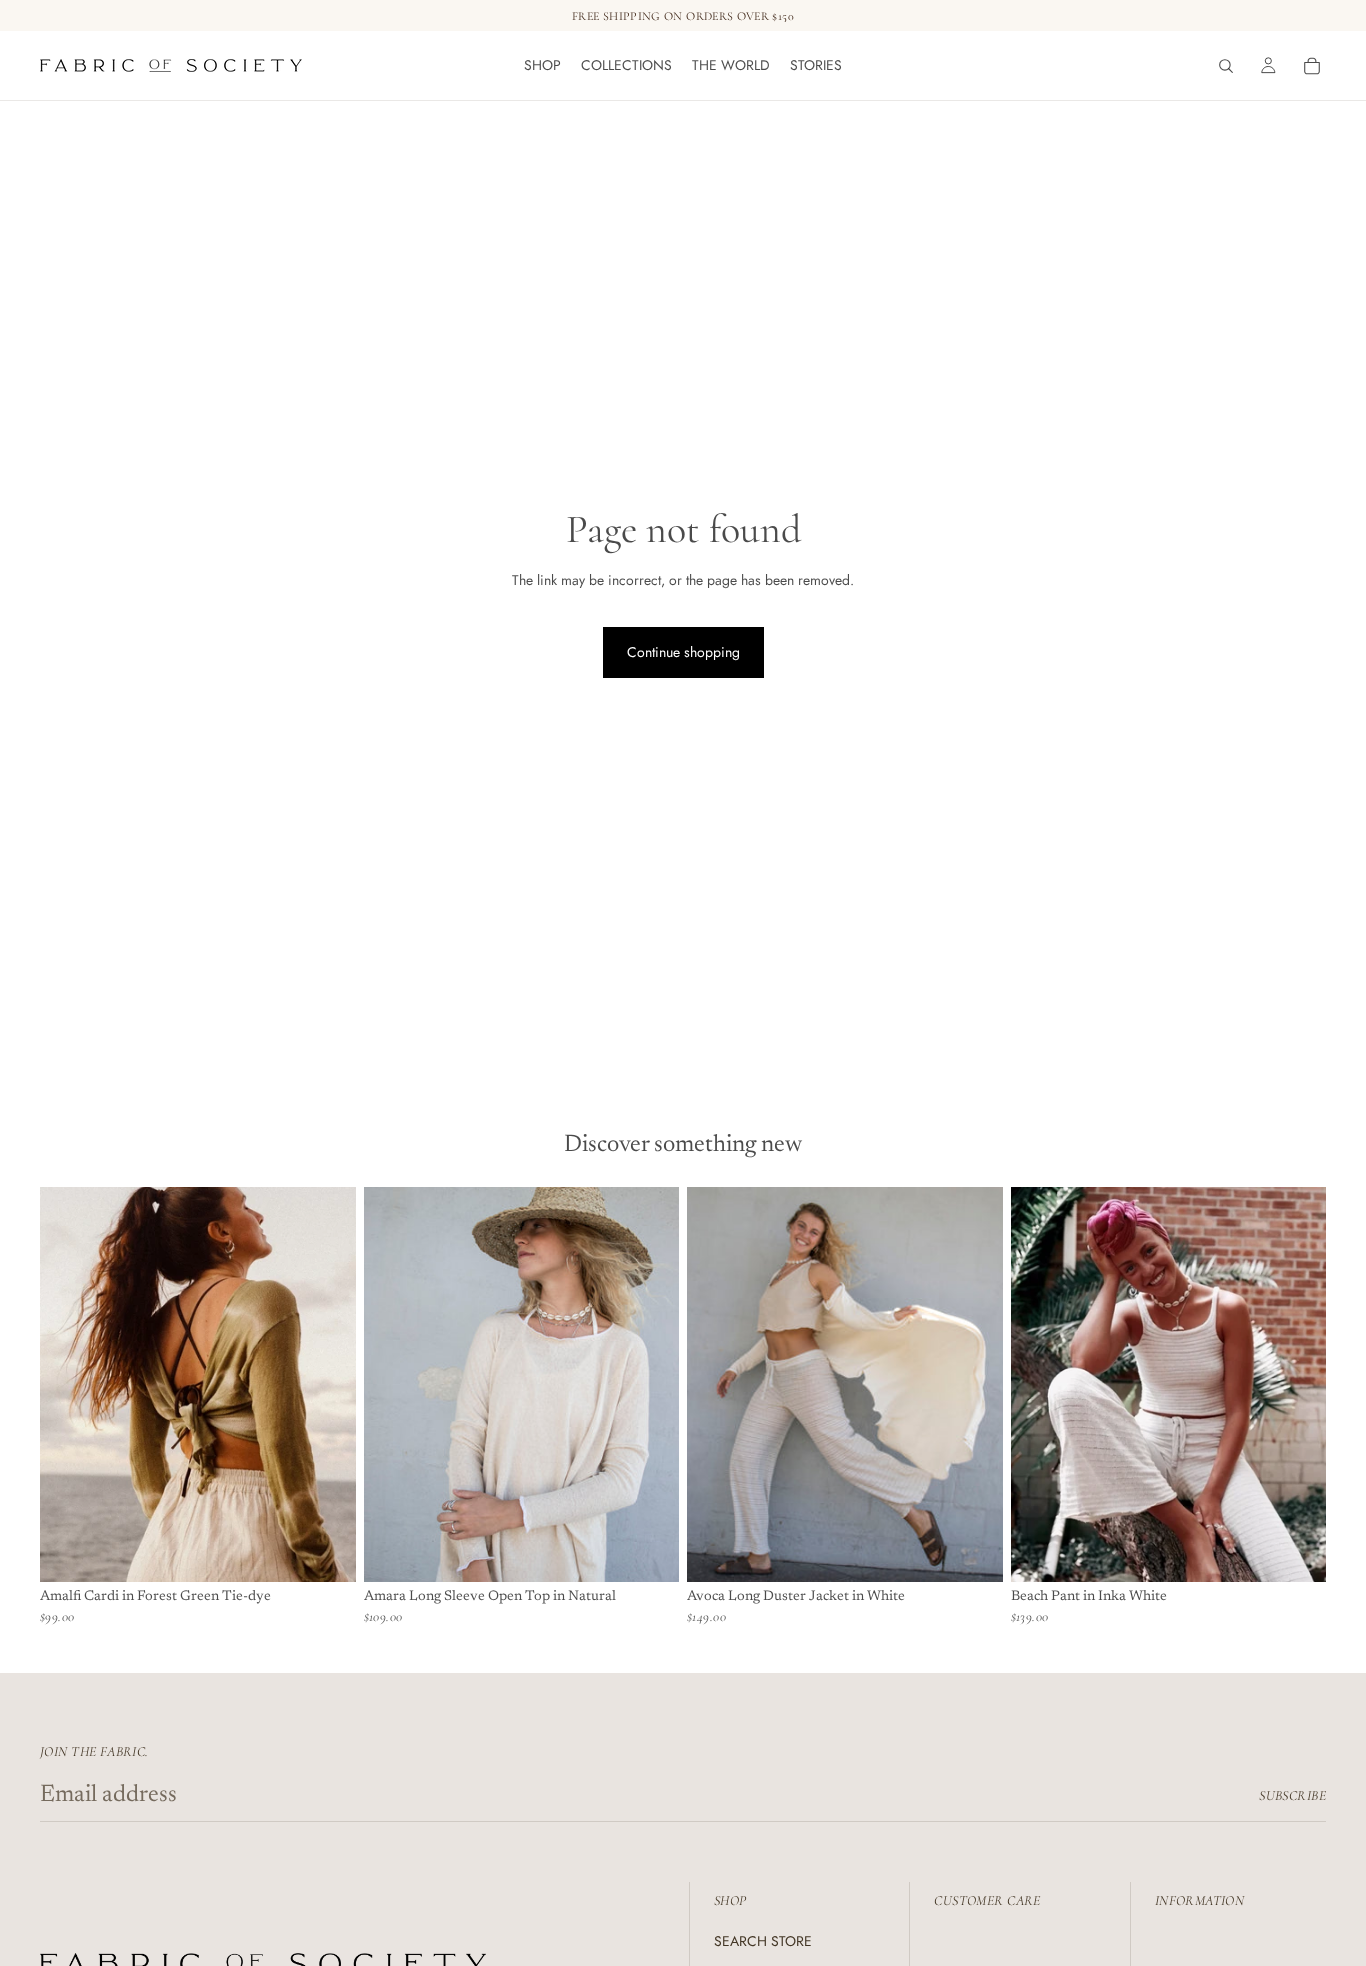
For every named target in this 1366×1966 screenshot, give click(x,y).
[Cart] (1312, 66)
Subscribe (1292, 1795)
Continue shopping (683, 652)
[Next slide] (326, 1384)
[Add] (325, 1551)
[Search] (1226, 66)
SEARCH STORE (763, 1941)
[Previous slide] (70, 1384)
